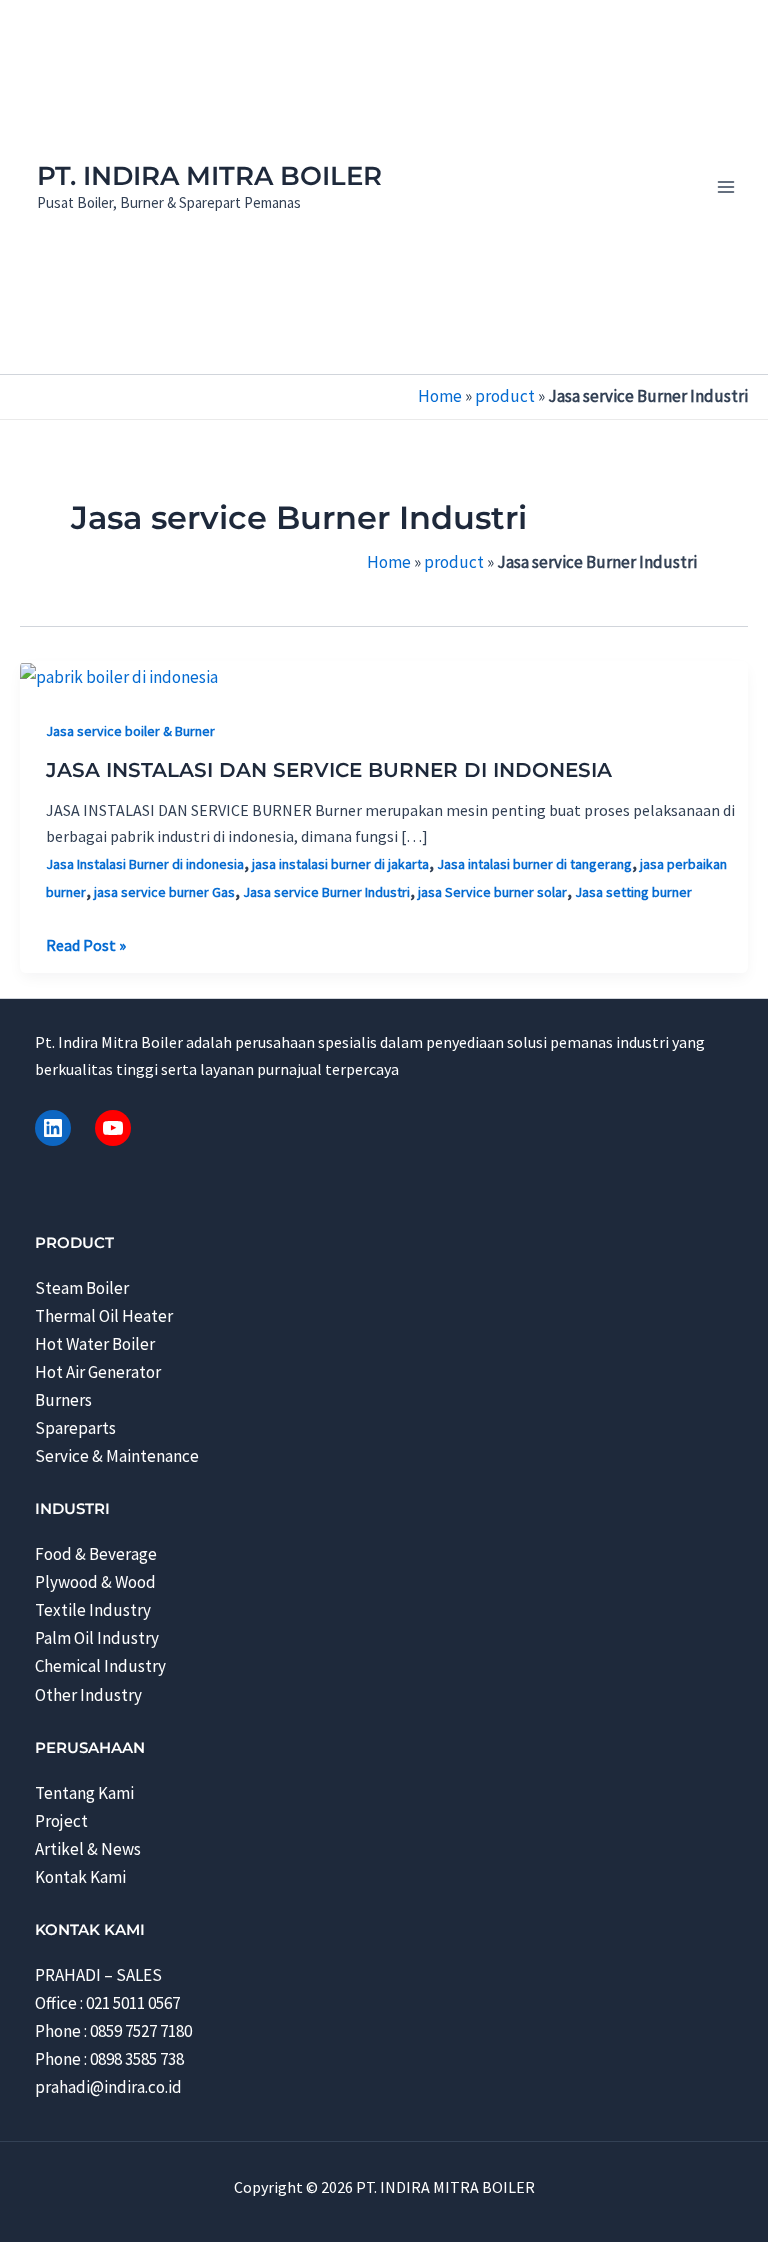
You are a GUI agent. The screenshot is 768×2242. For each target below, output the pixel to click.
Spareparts (75, 1428)
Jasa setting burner (633, 892)
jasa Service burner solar (492, 892)
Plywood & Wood (95, 1582)
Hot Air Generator (98, 1372)
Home (440, 396)
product (505, 396)
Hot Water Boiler (95, 1344)
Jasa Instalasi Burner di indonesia (145, 864)
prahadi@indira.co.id (108, 2087)
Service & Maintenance (117, 1456)
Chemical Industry (100, 1666)
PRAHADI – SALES (98, 1975)
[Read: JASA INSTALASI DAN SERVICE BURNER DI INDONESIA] (119, 675)
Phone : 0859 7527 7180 (113, 2031)
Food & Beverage (96, 1554)
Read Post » (86, 946)
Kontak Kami (80, 1877)
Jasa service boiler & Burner (130, 731)
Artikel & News (88, 1849)
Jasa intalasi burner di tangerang (534, 864)
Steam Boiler (82, 1288)
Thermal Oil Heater (104, 1316)
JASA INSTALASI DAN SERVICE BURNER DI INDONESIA (329, 770)
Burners (63, 1400)
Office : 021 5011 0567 (107, 2003)
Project (61, 1821)
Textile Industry (93, 1610)
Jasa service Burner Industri (326, 892)
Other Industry (88, 1695)
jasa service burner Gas (164, 892)
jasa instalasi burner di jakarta (340, 864)
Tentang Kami (84, 1793)
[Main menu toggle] (726, 187)
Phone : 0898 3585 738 (109, 2059)
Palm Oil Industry (97, 1638)
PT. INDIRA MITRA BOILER (209, 176)
